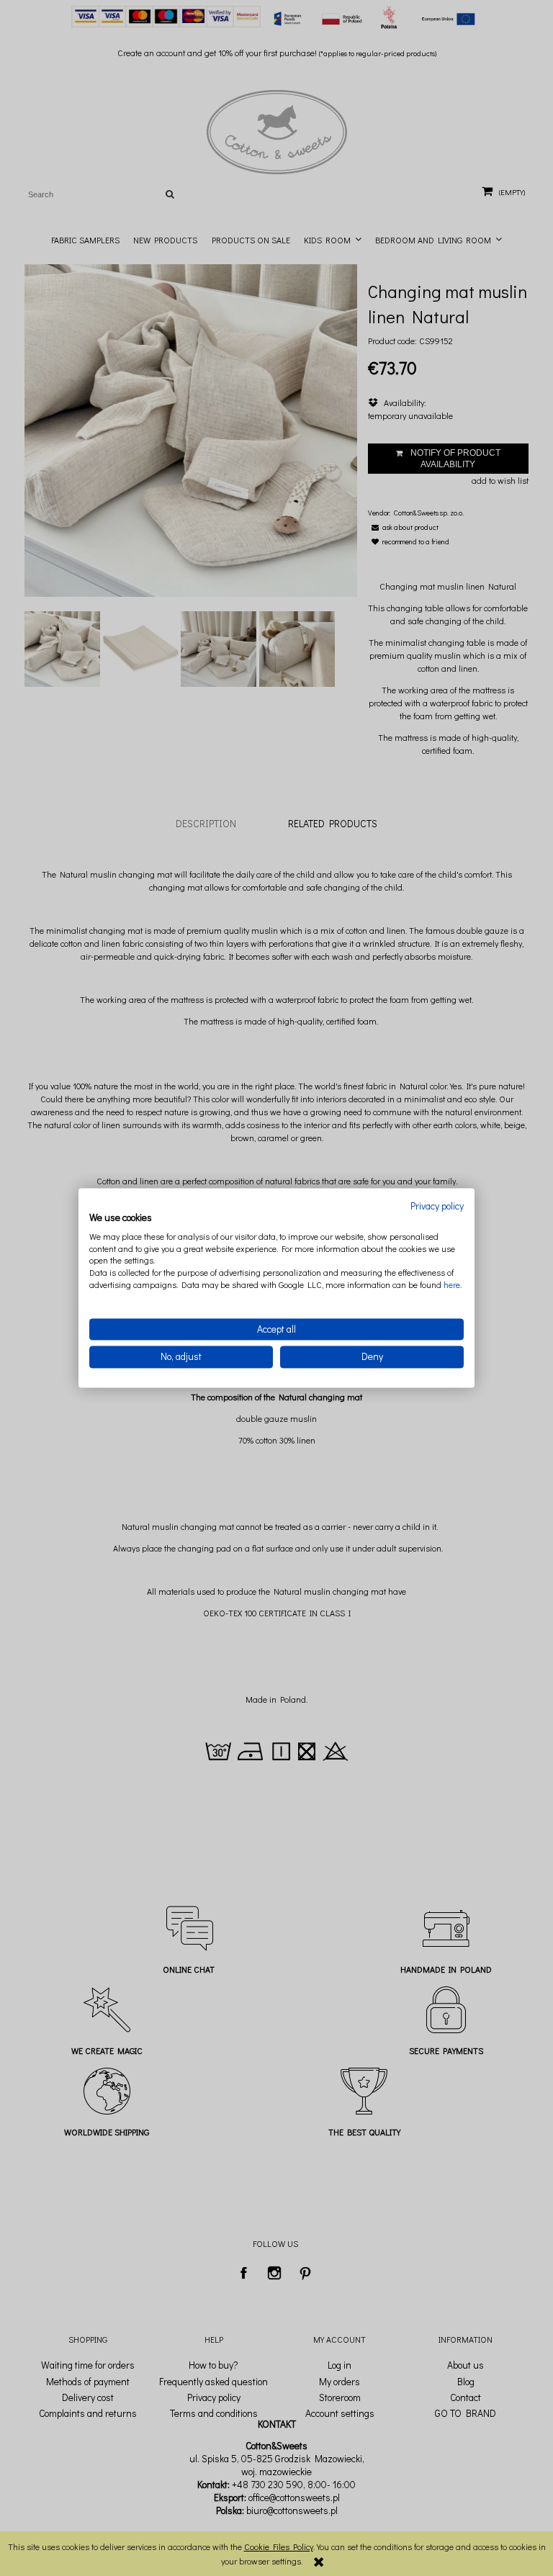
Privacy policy (437, 1206)
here (452, 1284)
